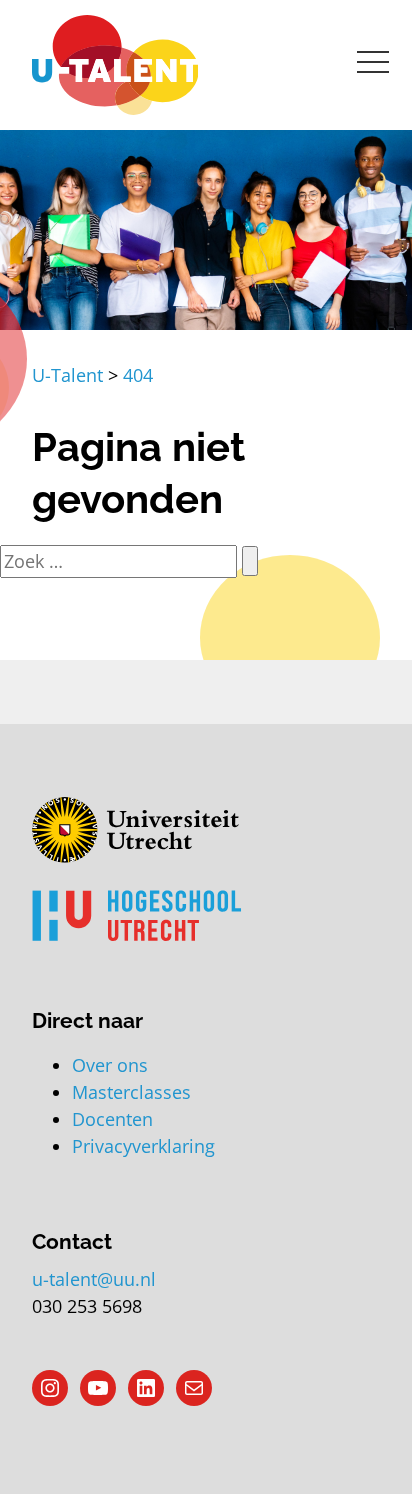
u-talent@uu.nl (94, 1279)
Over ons (110, 1065)
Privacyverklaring (143, 1146)
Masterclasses (131, 1092)
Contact (72, 1241)
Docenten (112, 1119)
